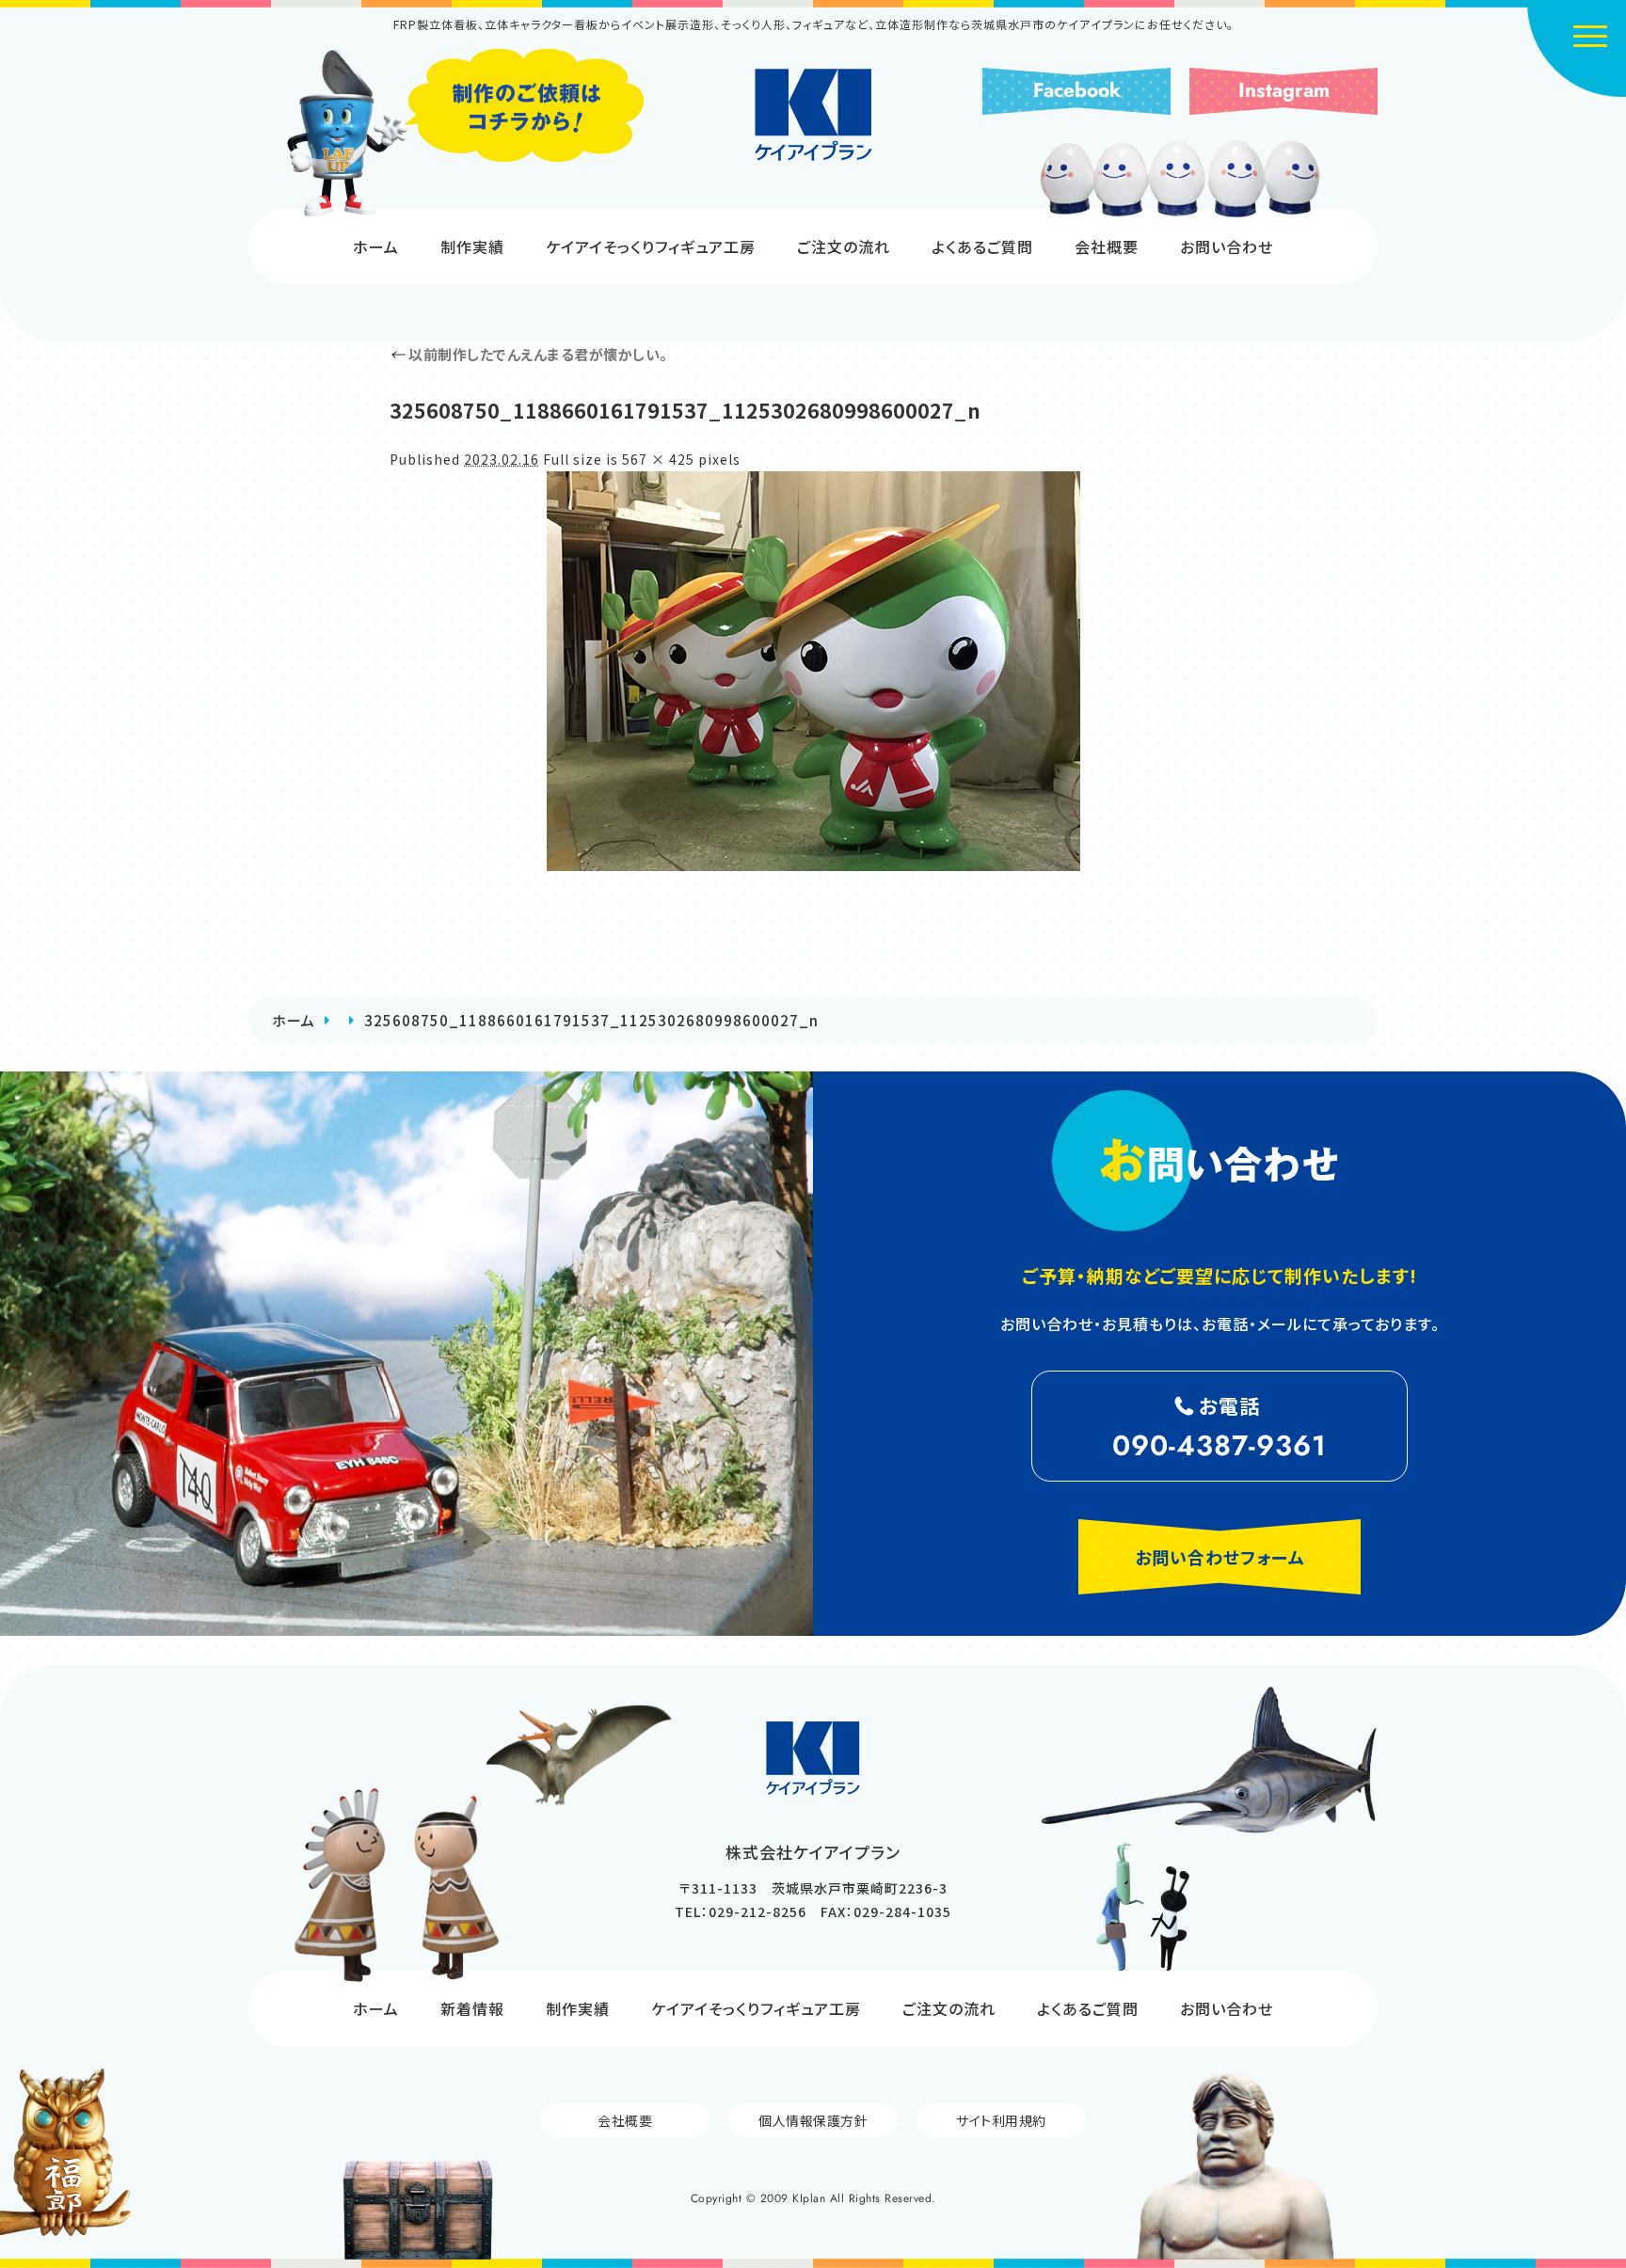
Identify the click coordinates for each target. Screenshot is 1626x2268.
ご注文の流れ (844, 246)
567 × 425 (658, 459)
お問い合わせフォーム (1220, 1557)
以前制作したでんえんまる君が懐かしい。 (529, 354)
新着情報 (472, 2008)
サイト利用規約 (1001, 2120)
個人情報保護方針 (813, 2120)
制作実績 (472, 246)
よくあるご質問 (982, 246)
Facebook (1077, 90)
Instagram (1284, 90)
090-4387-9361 (1219, 1445)
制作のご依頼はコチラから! (465, 134)
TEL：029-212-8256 (741, 1911)
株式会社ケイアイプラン (813, 115)
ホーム (376, 246)
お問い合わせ (1227, 246)
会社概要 (1107, 246)
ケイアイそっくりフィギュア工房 (651, 246)
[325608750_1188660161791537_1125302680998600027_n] (813, 671)
